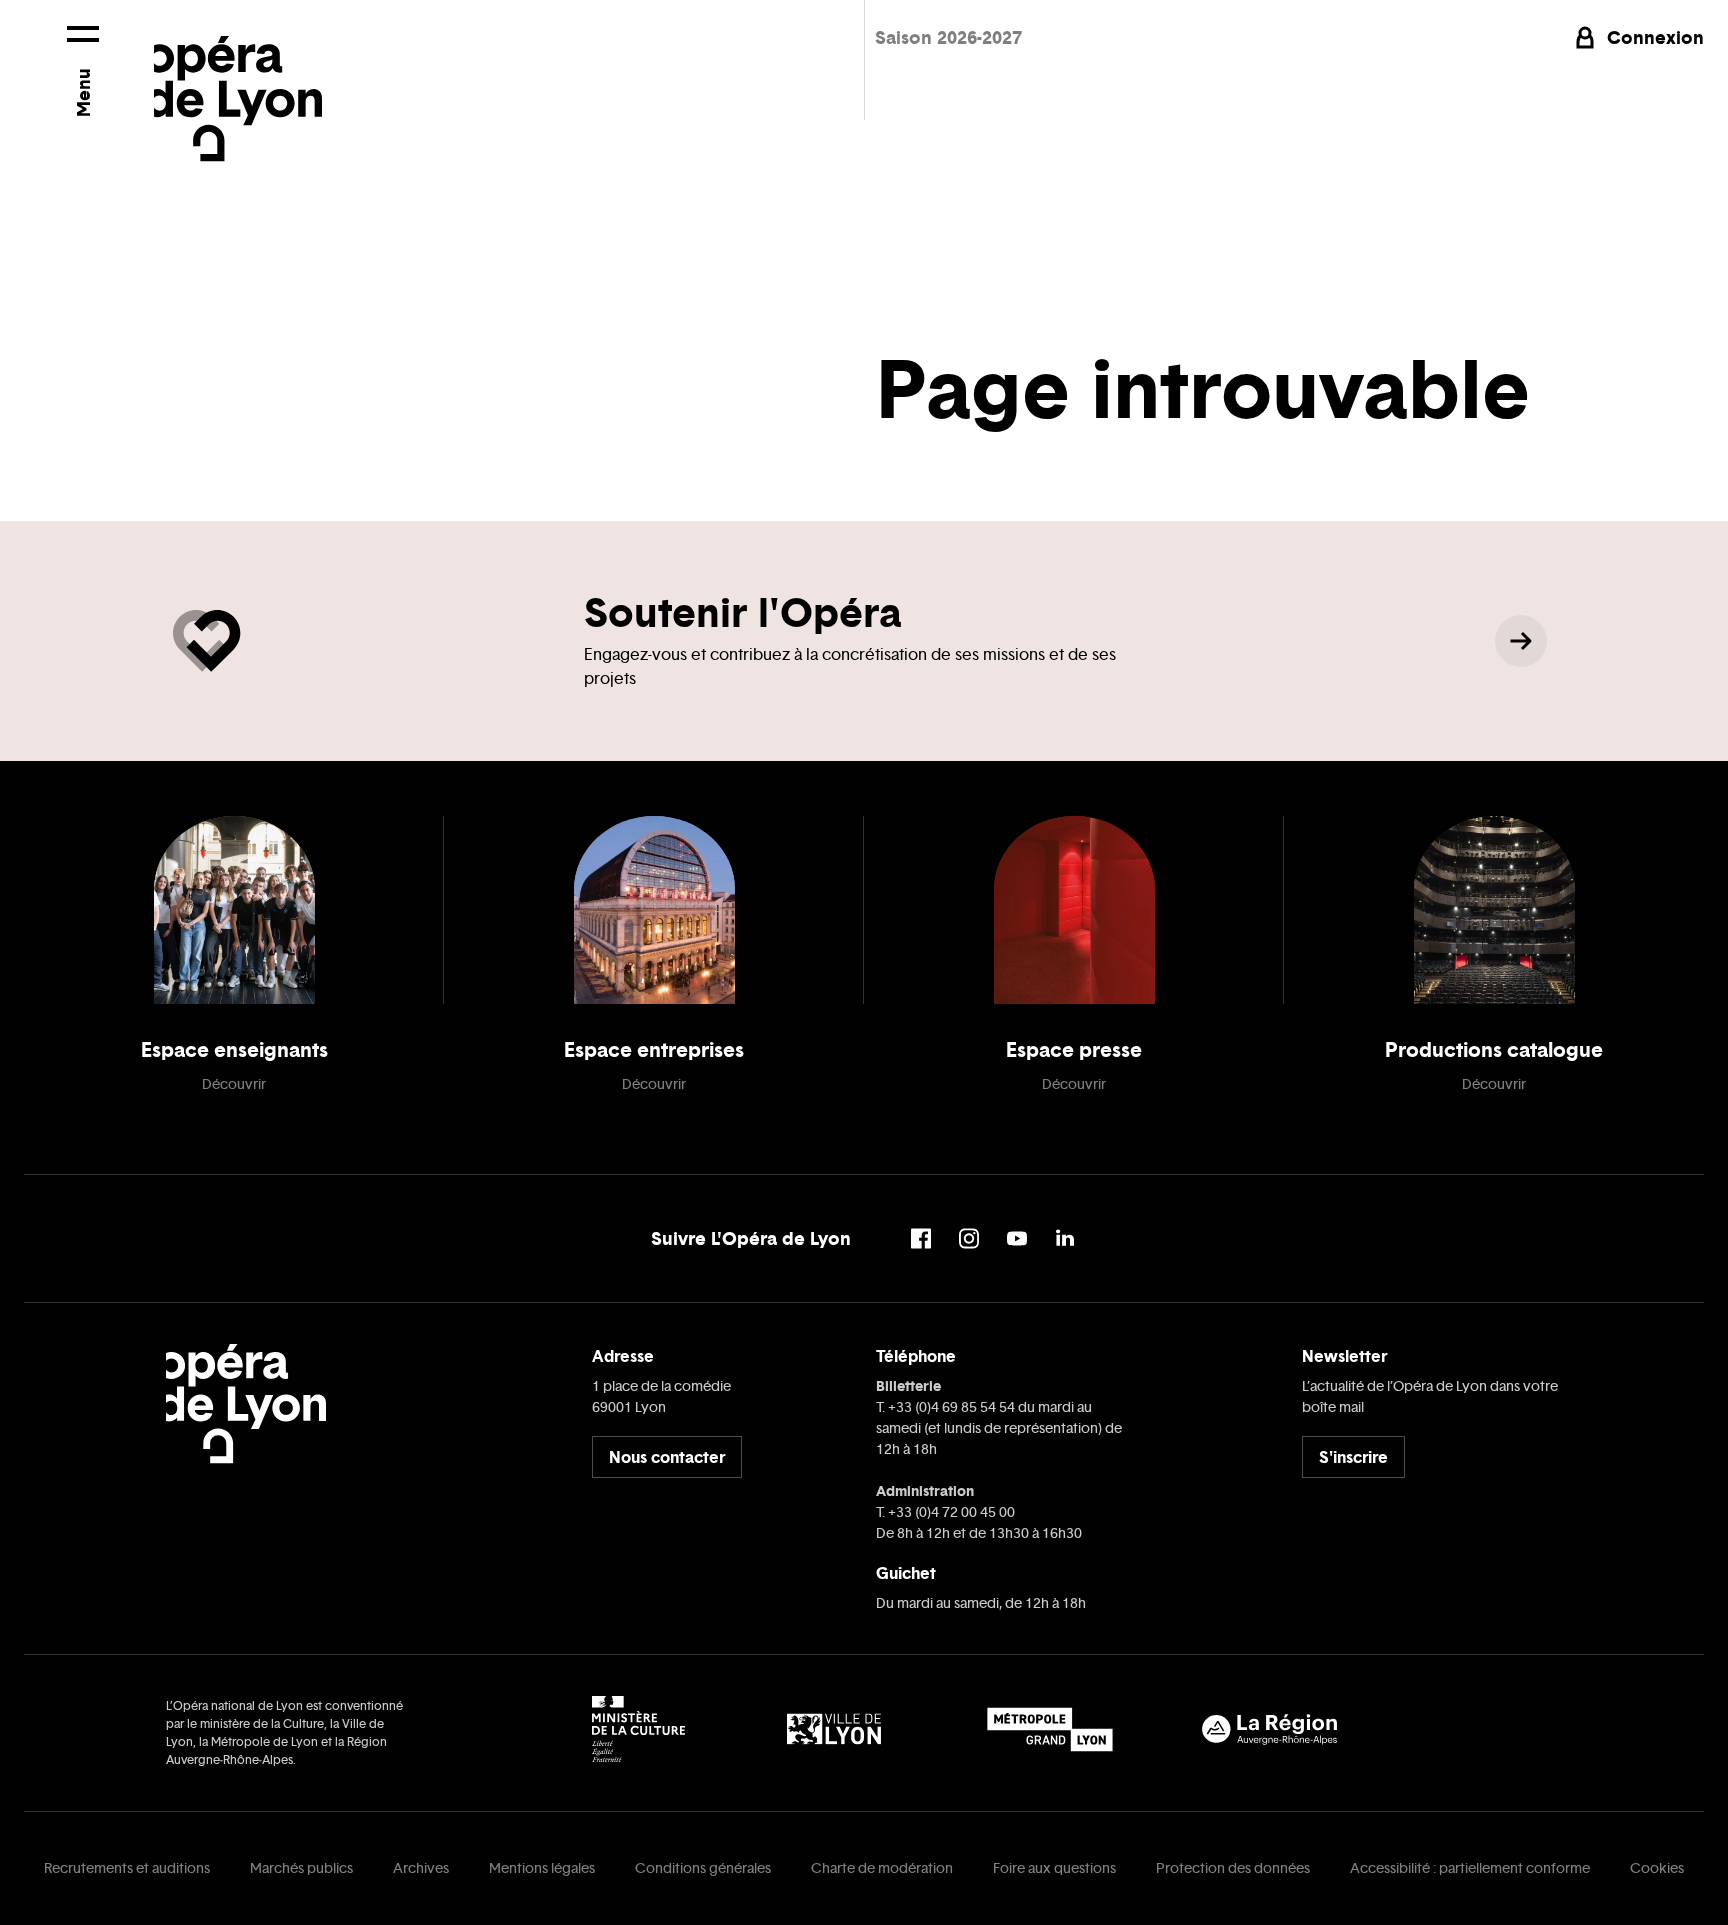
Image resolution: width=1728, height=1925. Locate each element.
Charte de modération (882, 1868)
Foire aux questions (1054, 1868)
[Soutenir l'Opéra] (1521, 641)
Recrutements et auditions (127, 1868)
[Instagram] (969, 1238)
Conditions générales (703, 1868)
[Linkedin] (1065, 1238)
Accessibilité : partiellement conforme (1470, 1868)
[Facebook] (921, 1238)
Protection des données (1233, 1868)
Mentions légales (542, 1868)
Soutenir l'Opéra (742, 612)
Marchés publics (301, 1868)
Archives (421, 1868)
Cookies (1657, 1868)
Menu (83, 92)
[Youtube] (1017, 1238)
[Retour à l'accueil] (238, 81)
